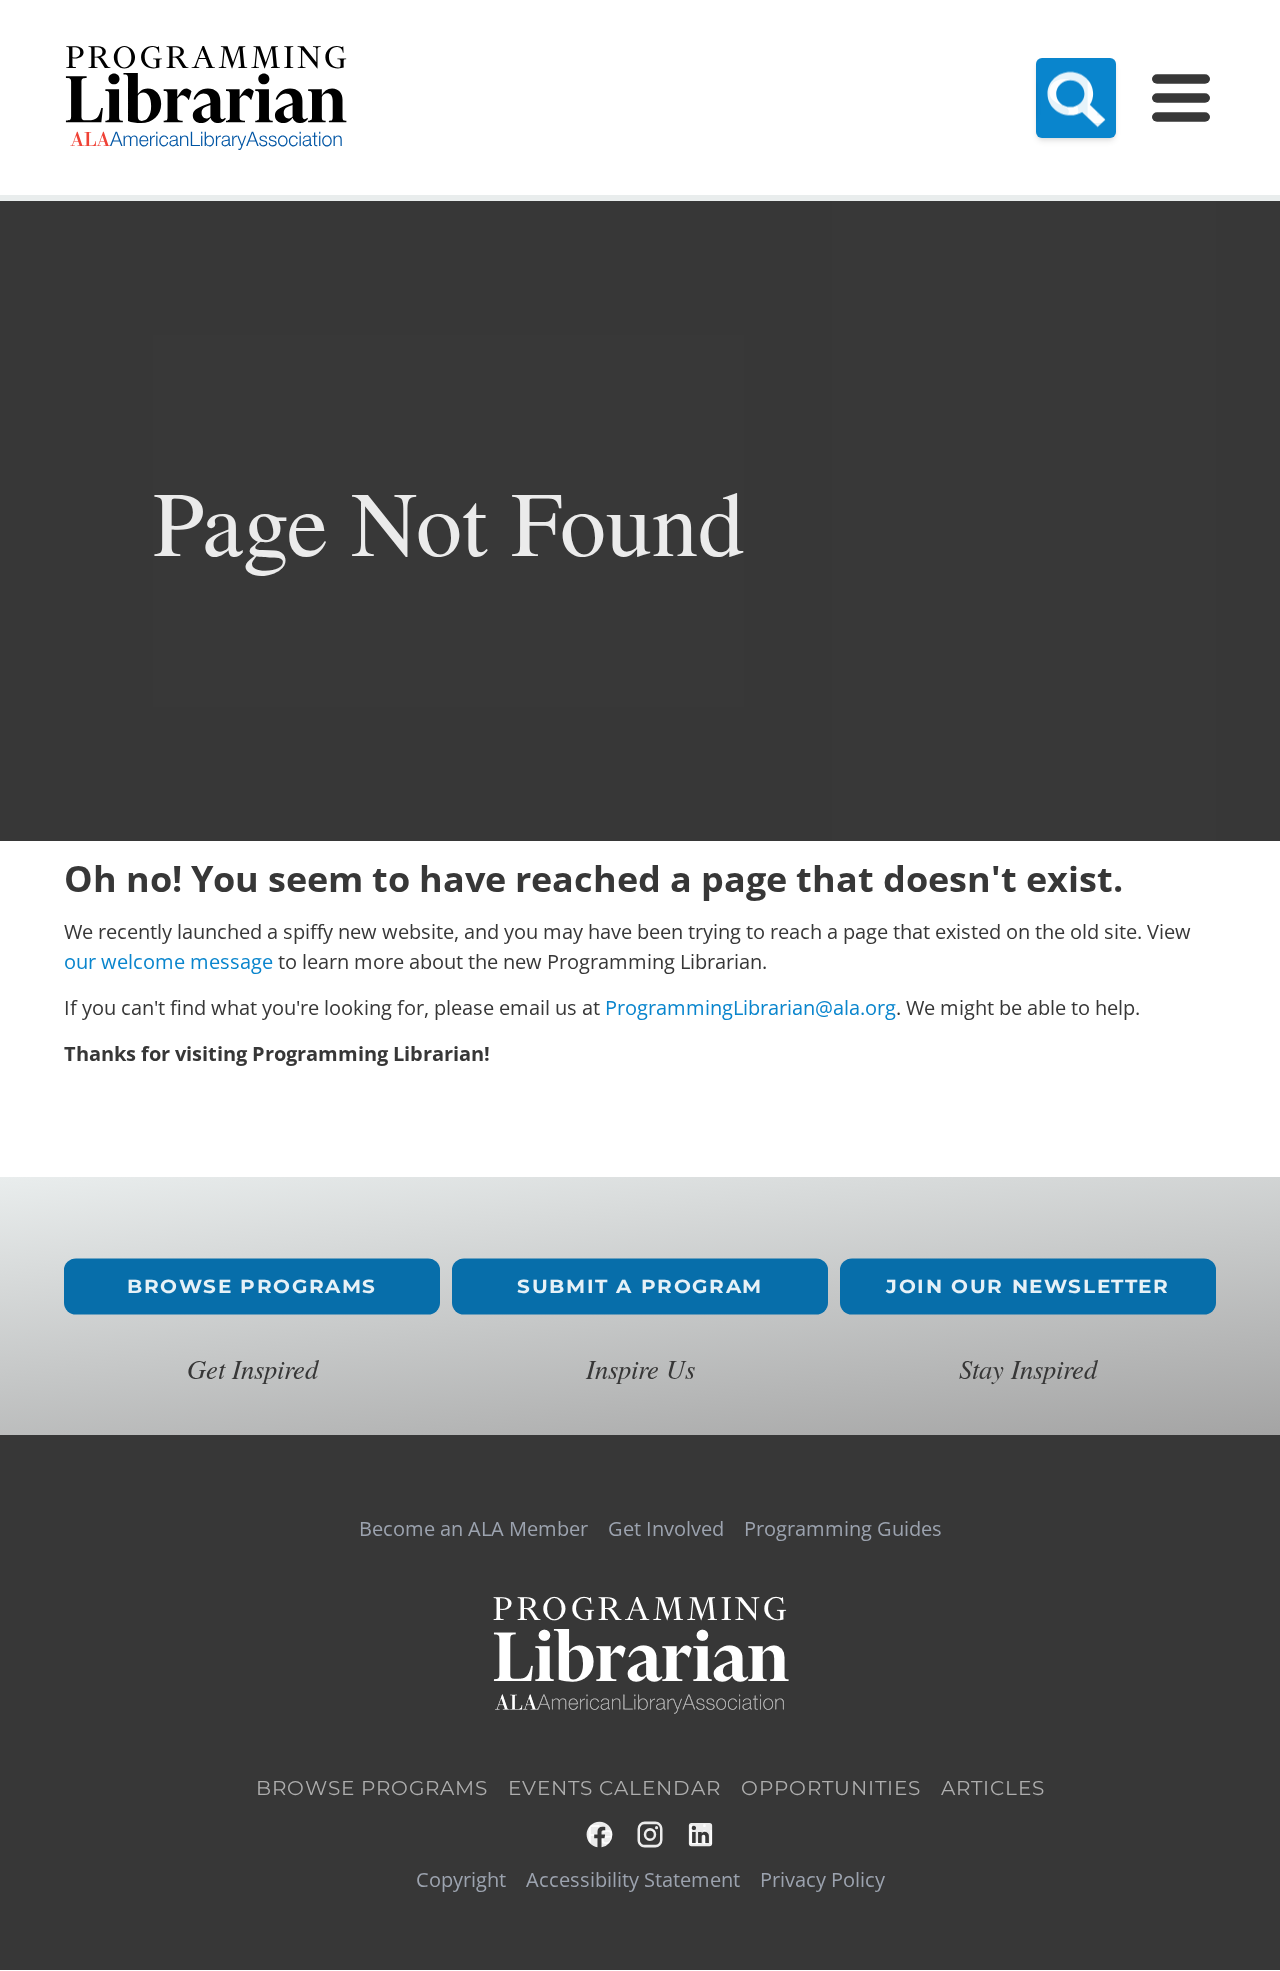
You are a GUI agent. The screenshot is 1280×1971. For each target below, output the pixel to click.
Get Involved (666, 1529)
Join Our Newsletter (1027, 1286)
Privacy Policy (822, 1880)
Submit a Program (640, 1286)
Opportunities (831, 1788)
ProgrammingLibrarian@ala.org (750, 1007)
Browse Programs (252, 1286)
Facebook (600, 1834)
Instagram (651, 1834)
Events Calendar (614, 1788)
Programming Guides (843, 1529)
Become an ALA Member (473, 1529)
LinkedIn (701, 1834)
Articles (993, 1788)
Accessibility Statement (633, 1880)
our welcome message (168, 961)
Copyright (461, 1880)
